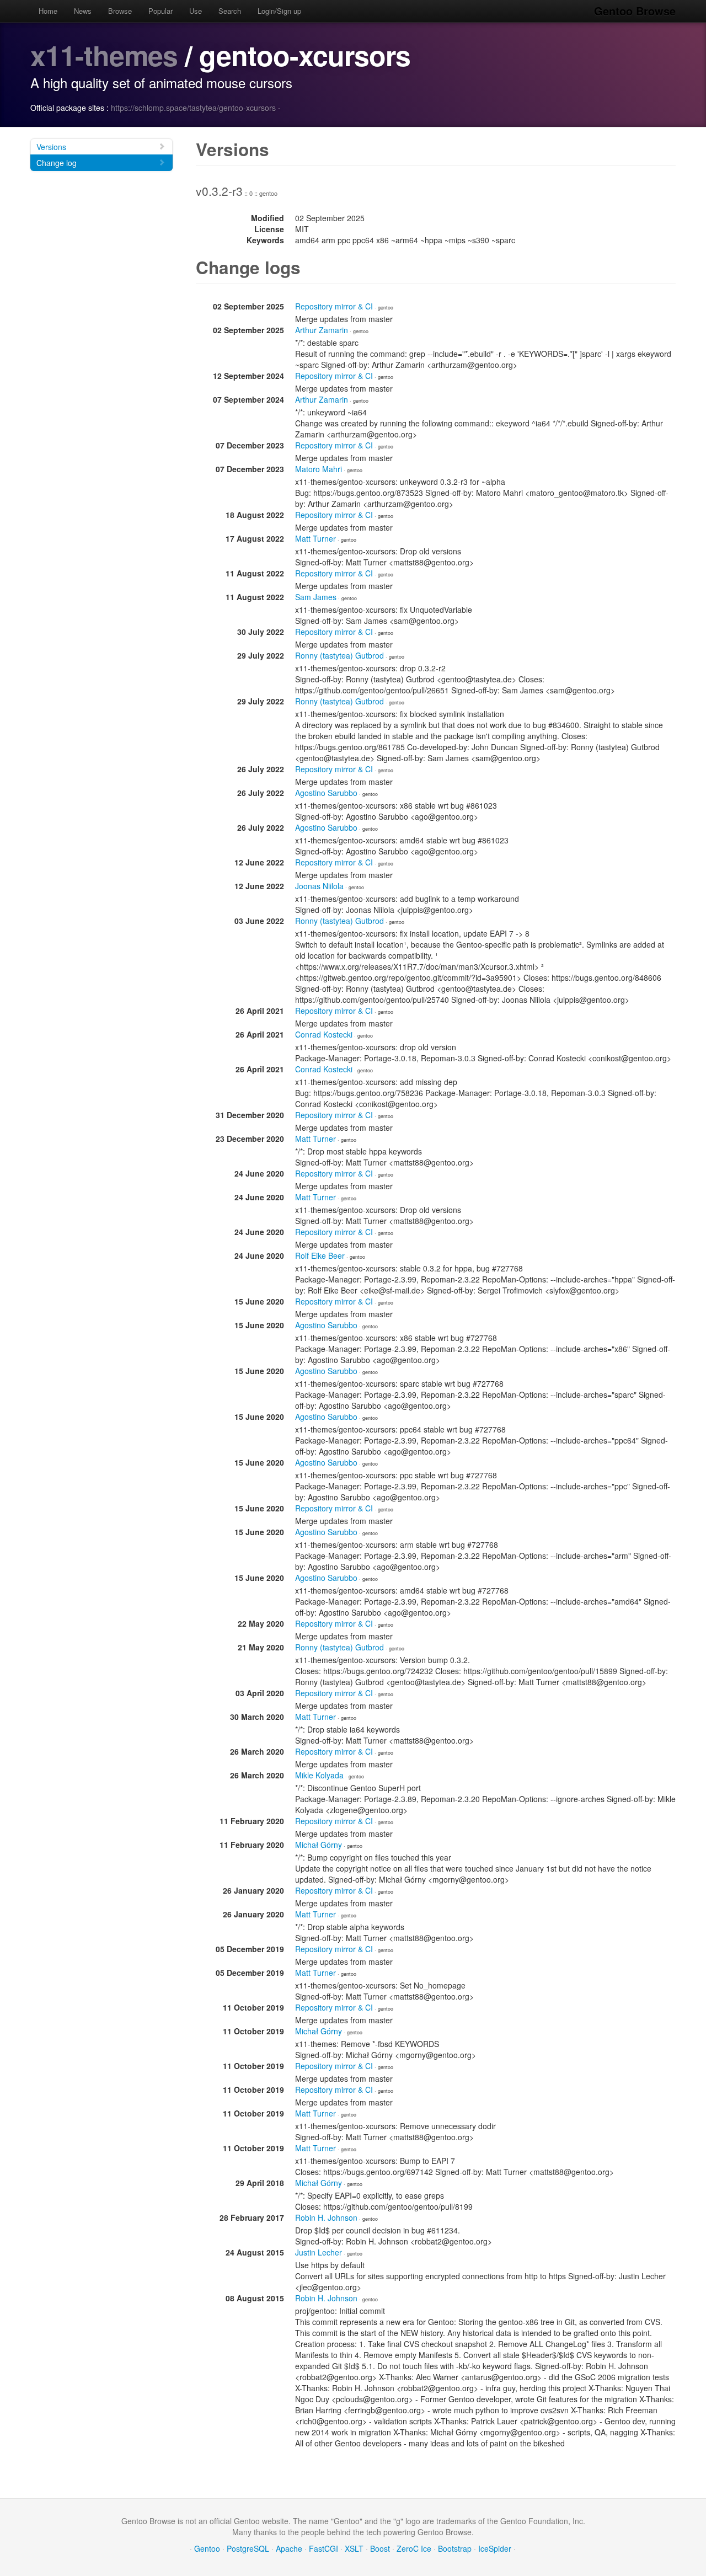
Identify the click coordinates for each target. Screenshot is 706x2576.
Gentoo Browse (635, 11)
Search (230, 11)
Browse (120, 11)
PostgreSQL (248, 2548)
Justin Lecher (319, 2252)
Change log (57, 163)
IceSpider (495, 2548)
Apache (289, 2548)
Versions (51, 147)
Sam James (316, 597)
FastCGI (323, 2548)
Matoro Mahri (319, 469)
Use (196, 11)
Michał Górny (319, 1845)
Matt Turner (315, 538)
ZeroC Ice (414, 2548)
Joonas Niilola (319, 886)
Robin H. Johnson (326, 2217)
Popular (161, 11)
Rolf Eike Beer (320, 1255)
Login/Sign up (279, 11)
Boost (380, 2548)
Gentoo (207, 2548)
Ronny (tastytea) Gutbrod (339, 655)
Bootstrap (455, 2548)
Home (48, 11)
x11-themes (104, 55)
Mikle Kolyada (319, 1775)
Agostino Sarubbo (326, 793)
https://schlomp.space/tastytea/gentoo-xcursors (193, 108)
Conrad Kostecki (324, 1034)
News (83, 11)
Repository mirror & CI (334, 306)
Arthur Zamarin (322, 330)
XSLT (354, 2548)
